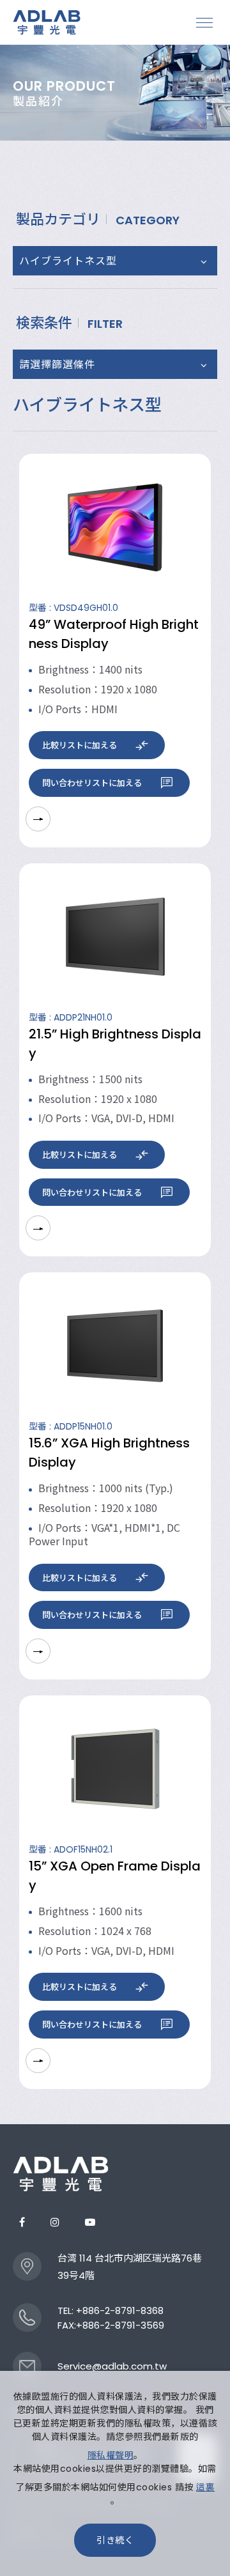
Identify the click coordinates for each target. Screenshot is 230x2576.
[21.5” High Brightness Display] (115, 937)
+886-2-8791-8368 (120, 2310)
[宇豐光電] (61, 2174)
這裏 (205, 2487)
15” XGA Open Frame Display (115, 1876)
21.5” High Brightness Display (115, 1044)
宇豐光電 (48, 22)
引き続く (115, 2540)
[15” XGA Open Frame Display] (115, 1769)
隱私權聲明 (111, 2455)
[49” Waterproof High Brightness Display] (115, 527)
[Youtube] (90, 2222)
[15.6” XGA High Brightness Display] (115, 1346)
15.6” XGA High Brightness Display (109, 1453)
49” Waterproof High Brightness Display (114, 634)
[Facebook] (22, 2222)
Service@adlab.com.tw (112, 2366)
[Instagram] (55, 2222)
